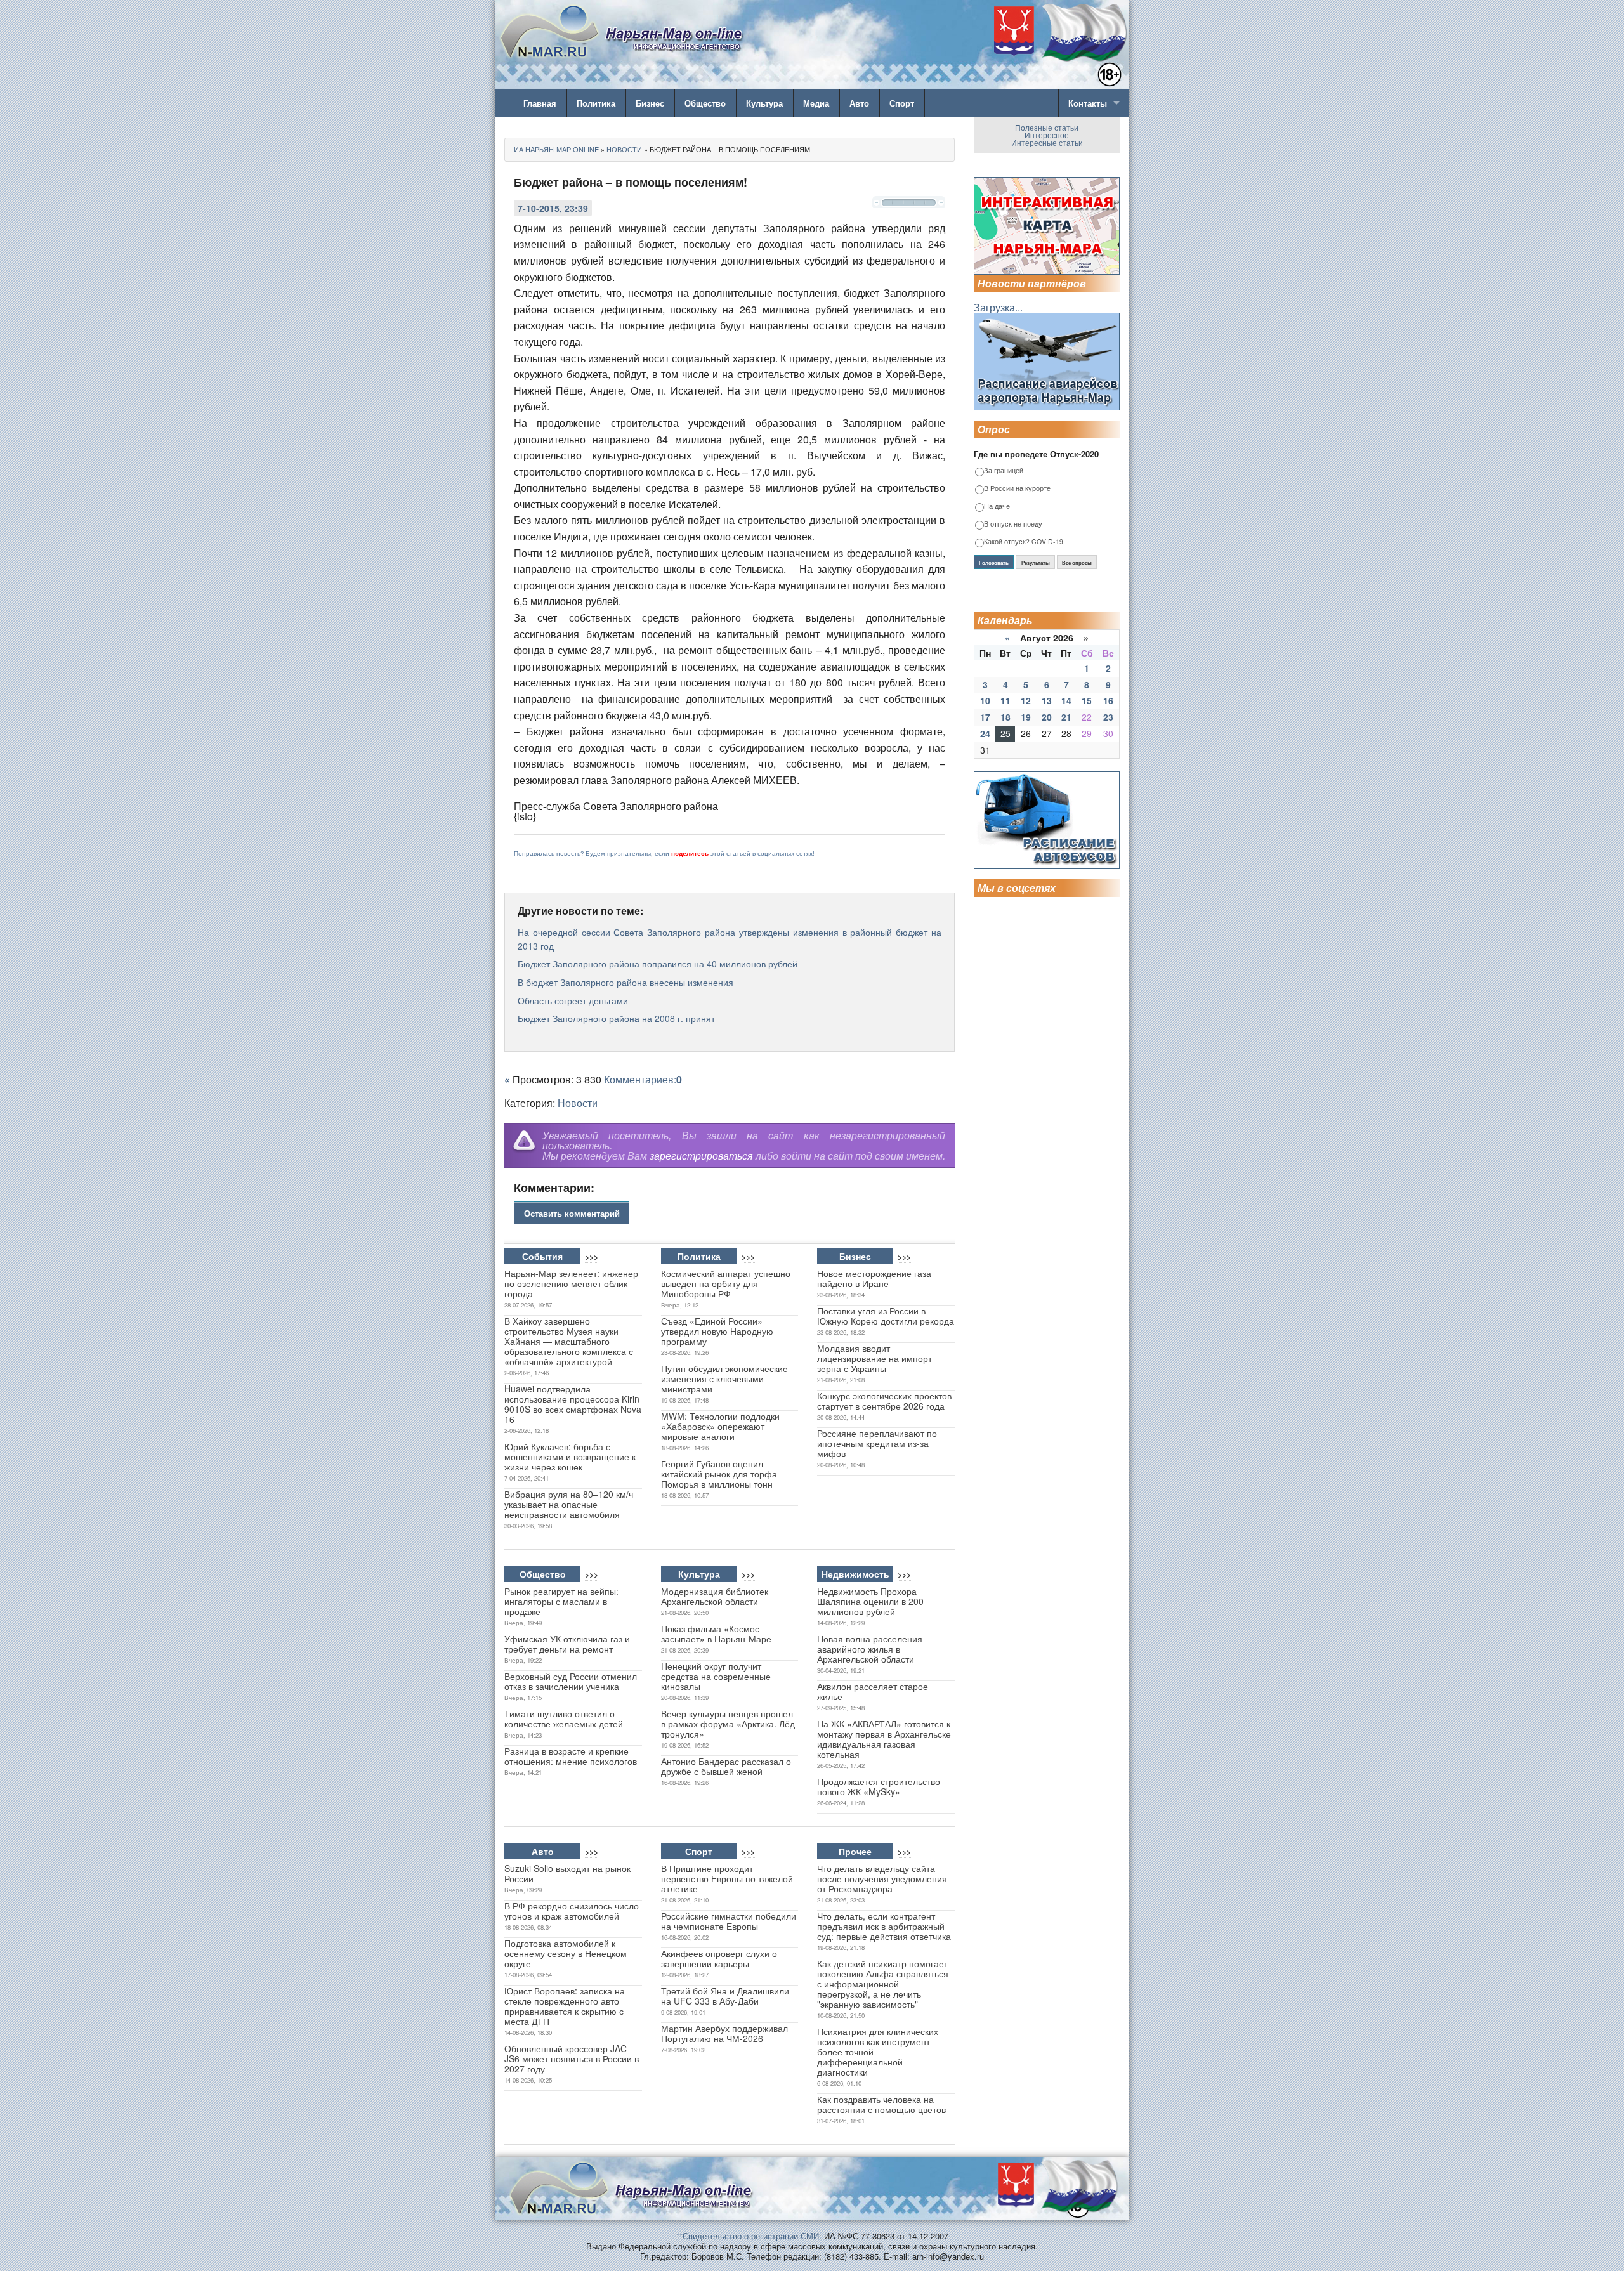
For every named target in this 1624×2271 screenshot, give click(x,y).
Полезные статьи (1047, 127)
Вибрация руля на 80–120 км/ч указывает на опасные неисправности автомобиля (569, 1504)
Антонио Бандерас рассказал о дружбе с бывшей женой (726, 1766)
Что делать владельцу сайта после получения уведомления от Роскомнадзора (882, 1878)
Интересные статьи (1047, 142)
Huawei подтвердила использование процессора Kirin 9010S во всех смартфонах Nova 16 (573, 1404)
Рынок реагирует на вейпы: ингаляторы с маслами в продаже (561, 1601)
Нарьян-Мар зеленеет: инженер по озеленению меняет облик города (571, 1283)
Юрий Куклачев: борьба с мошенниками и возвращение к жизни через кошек (570, 1456)
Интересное (1047, 135)
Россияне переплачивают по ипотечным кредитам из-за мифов (877, 1443)
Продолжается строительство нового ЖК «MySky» (879, 1786)
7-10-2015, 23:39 (553, 208)
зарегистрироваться (701, 1155)
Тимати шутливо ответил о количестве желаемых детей (564, 1718)
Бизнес (650, 103)
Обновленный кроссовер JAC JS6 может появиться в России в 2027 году (572, 2058)
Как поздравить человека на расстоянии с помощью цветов (881, 2104)
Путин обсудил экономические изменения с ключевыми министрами (724, 1378)
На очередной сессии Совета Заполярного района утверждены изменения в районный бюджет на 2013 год (730, 939)
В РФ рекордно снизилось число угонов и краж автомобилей (572, 1911)
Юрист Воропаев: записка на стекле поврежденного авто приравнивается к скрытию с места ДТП (565, 2006)
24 (985, 733)
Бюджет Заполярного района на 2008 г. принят (616, 1018)
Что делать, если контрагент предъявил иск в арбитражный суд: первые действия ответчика (884, 1926)
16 (1108, 700)
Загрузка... (998, 307)
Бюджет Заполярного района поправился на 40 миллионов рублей (658, 964)
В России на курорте (1017, 489)
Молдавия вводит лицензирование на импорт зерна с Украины (874, 1358)
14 (1066, 700)
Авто (859, 103)
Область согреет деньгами (573, 1000)
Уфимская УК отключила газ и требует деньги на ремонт (567, 1644)
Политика (596, 103)
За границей (1004, 471)
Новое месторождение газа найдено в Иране (874, 1278)
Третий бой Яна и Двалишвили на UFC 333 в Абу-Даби (725, 1996)
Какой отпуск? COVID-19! (1025, 542)
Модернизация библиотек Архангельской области (715, 1596)
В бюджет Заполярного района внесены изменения (625, 982)
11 (1005, 700)
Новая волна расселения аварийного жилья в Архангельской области (870, 1649)
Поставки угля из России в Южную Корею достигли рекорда (886, 1316)
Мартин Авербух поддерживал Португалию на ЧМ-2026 (724, 2033)
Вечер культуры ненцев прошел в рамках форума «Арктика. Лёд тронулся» (728, 1724)
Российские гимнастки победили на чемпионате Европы (729, 1921)
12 (1026, 700)
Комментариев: (643, 1079)
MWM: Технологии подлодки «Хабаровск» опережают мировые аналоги (720, 1426)
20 (1047, 717)
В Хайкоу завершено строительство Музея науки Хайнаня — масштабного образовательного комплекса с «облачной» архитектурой (569, 1341)
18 (1005, 717)
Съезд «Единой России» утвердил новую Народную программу (717, 1331)
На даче (997, 507)
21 (1066, 717)
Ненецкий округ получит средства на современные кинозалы (716, 1676)
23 (1108, 717)
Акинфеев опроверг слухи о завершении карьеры (719, 1958)
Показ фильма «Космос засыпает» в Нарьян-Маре (716, 1633)
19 (1026, 717)
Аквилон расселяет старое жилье (873, 1691)
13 (1047, 700)
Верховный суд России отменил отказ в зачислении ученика (571, 1681)
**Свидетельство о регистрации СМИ (748, 2236)
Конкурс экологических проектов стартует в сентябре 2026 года (884, 1401)
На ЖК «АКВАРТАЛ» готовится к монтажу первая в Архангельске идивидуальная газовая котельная (884, 1739)
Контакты (1088, 103)
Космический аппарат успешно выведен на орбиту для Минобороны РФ (726, 1283)
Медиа (816, 103)
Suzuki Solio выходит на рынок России (567, 1873)
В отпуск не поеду (1013, 524)
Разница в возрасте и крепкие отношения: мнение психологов (571, 1756)
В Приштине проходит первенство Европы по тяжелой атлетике (727, 1878)
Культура (764, 103)
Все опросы (1077, 563)
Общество (705, 103)
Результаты (1036, 563)
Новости (578, 1103)
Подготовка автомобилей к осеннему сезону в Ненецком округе (566, 1953)
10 (985, 700)
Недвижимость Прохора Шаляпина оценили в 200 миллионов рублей (870, 1601)
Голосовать (994, 563)
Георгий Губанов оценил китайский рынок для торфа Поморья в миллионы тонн (719, 1474)
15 (1087, 700)
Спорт (902, 103)
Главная (540, 103)
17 (985, 717)
